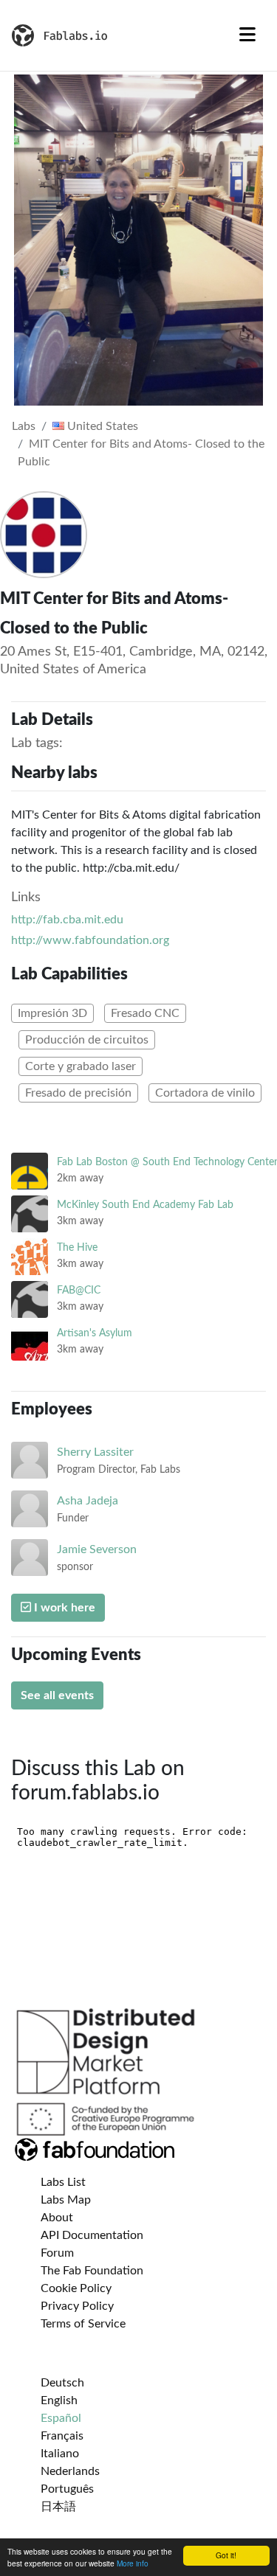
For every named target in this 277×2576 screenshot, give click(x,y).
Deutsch (62, 2383)
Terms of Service (83, 2324)
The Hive (77, 1247)
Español (61, 2418)
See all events (57, 1695)
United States (101, 426)
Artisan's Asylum (95, 1333)
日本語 (58, 2507)
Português (67, 2489)
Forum (57, 2253)
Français (62, 2436)
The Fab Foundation (92, 2271)
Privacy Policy (77, 2306)
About (57, 2218)
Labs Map (66, 2200)
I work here (63, 1608)
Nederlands (70, 2471)
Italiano (60, 2454)
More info (133, 2563)
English (59, 2400)
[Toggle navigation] (247, 35)
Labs (24, 426)
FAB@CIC (79, 1290)
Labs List (63, 2182)
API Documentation (92, 2235)
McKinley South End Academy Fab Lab (145, 1205)
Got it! (226, 2555)
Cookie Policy (76, 2288)
